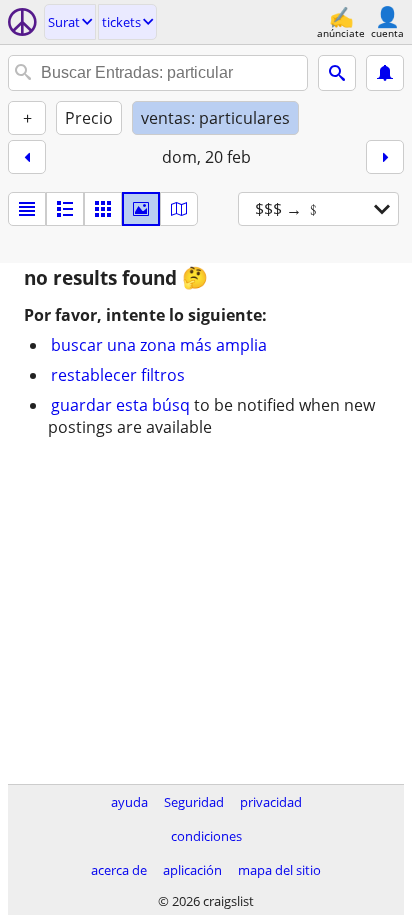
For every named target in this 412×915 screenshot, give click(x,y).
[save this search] (385, 73)
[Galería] (141, 209)
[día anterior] (27, 157)
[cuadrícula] (103, 209)
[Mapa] (179, 209)
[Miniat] (65, 209)
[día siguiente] (385, 157)
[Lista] (27, 209)
